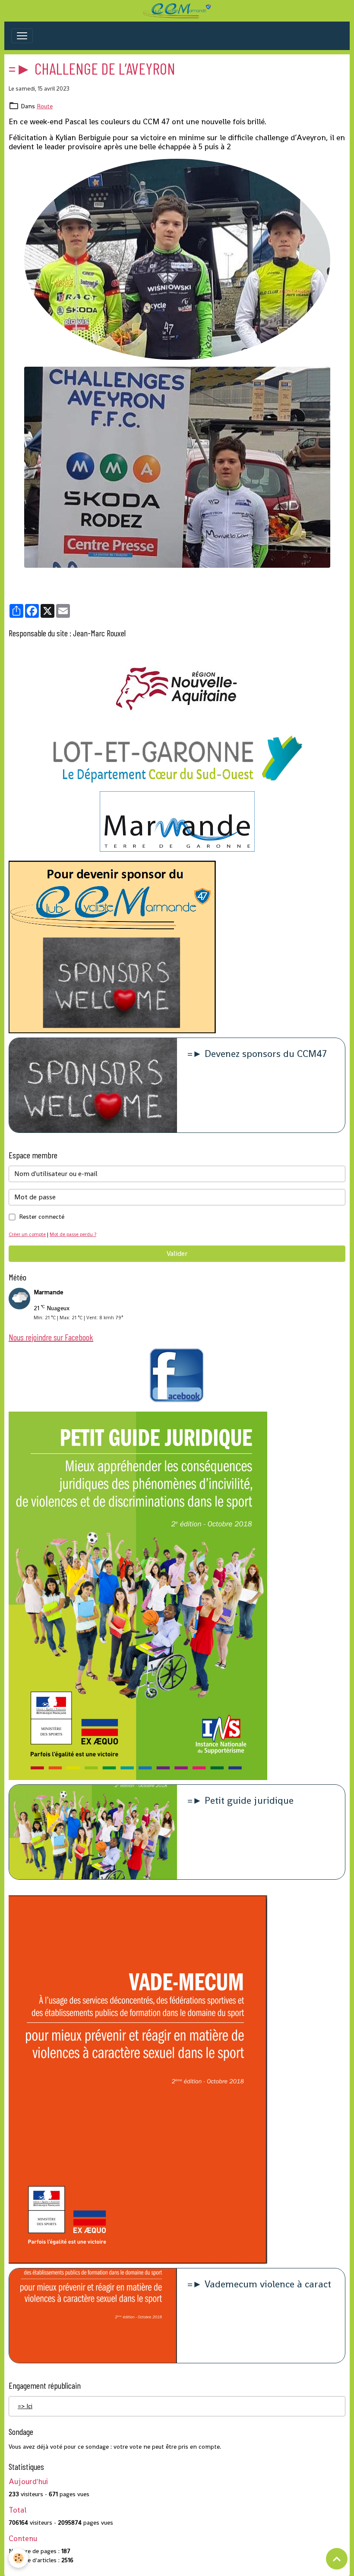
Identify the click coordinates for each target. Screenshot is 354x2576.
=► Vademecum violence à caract (259, 2285)
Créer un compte (27, 1234)
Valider (177, 1253)
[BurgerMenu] (22, 36)
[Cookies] (18, 2558)
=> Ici (25, 2406)
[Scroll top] (337, 2559)
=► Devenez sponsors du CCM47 (257, 1054)
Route (45, 106)
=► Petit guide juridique (240, 1801)
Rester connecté (42, 1217)
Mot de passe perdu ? (73, 1234)
